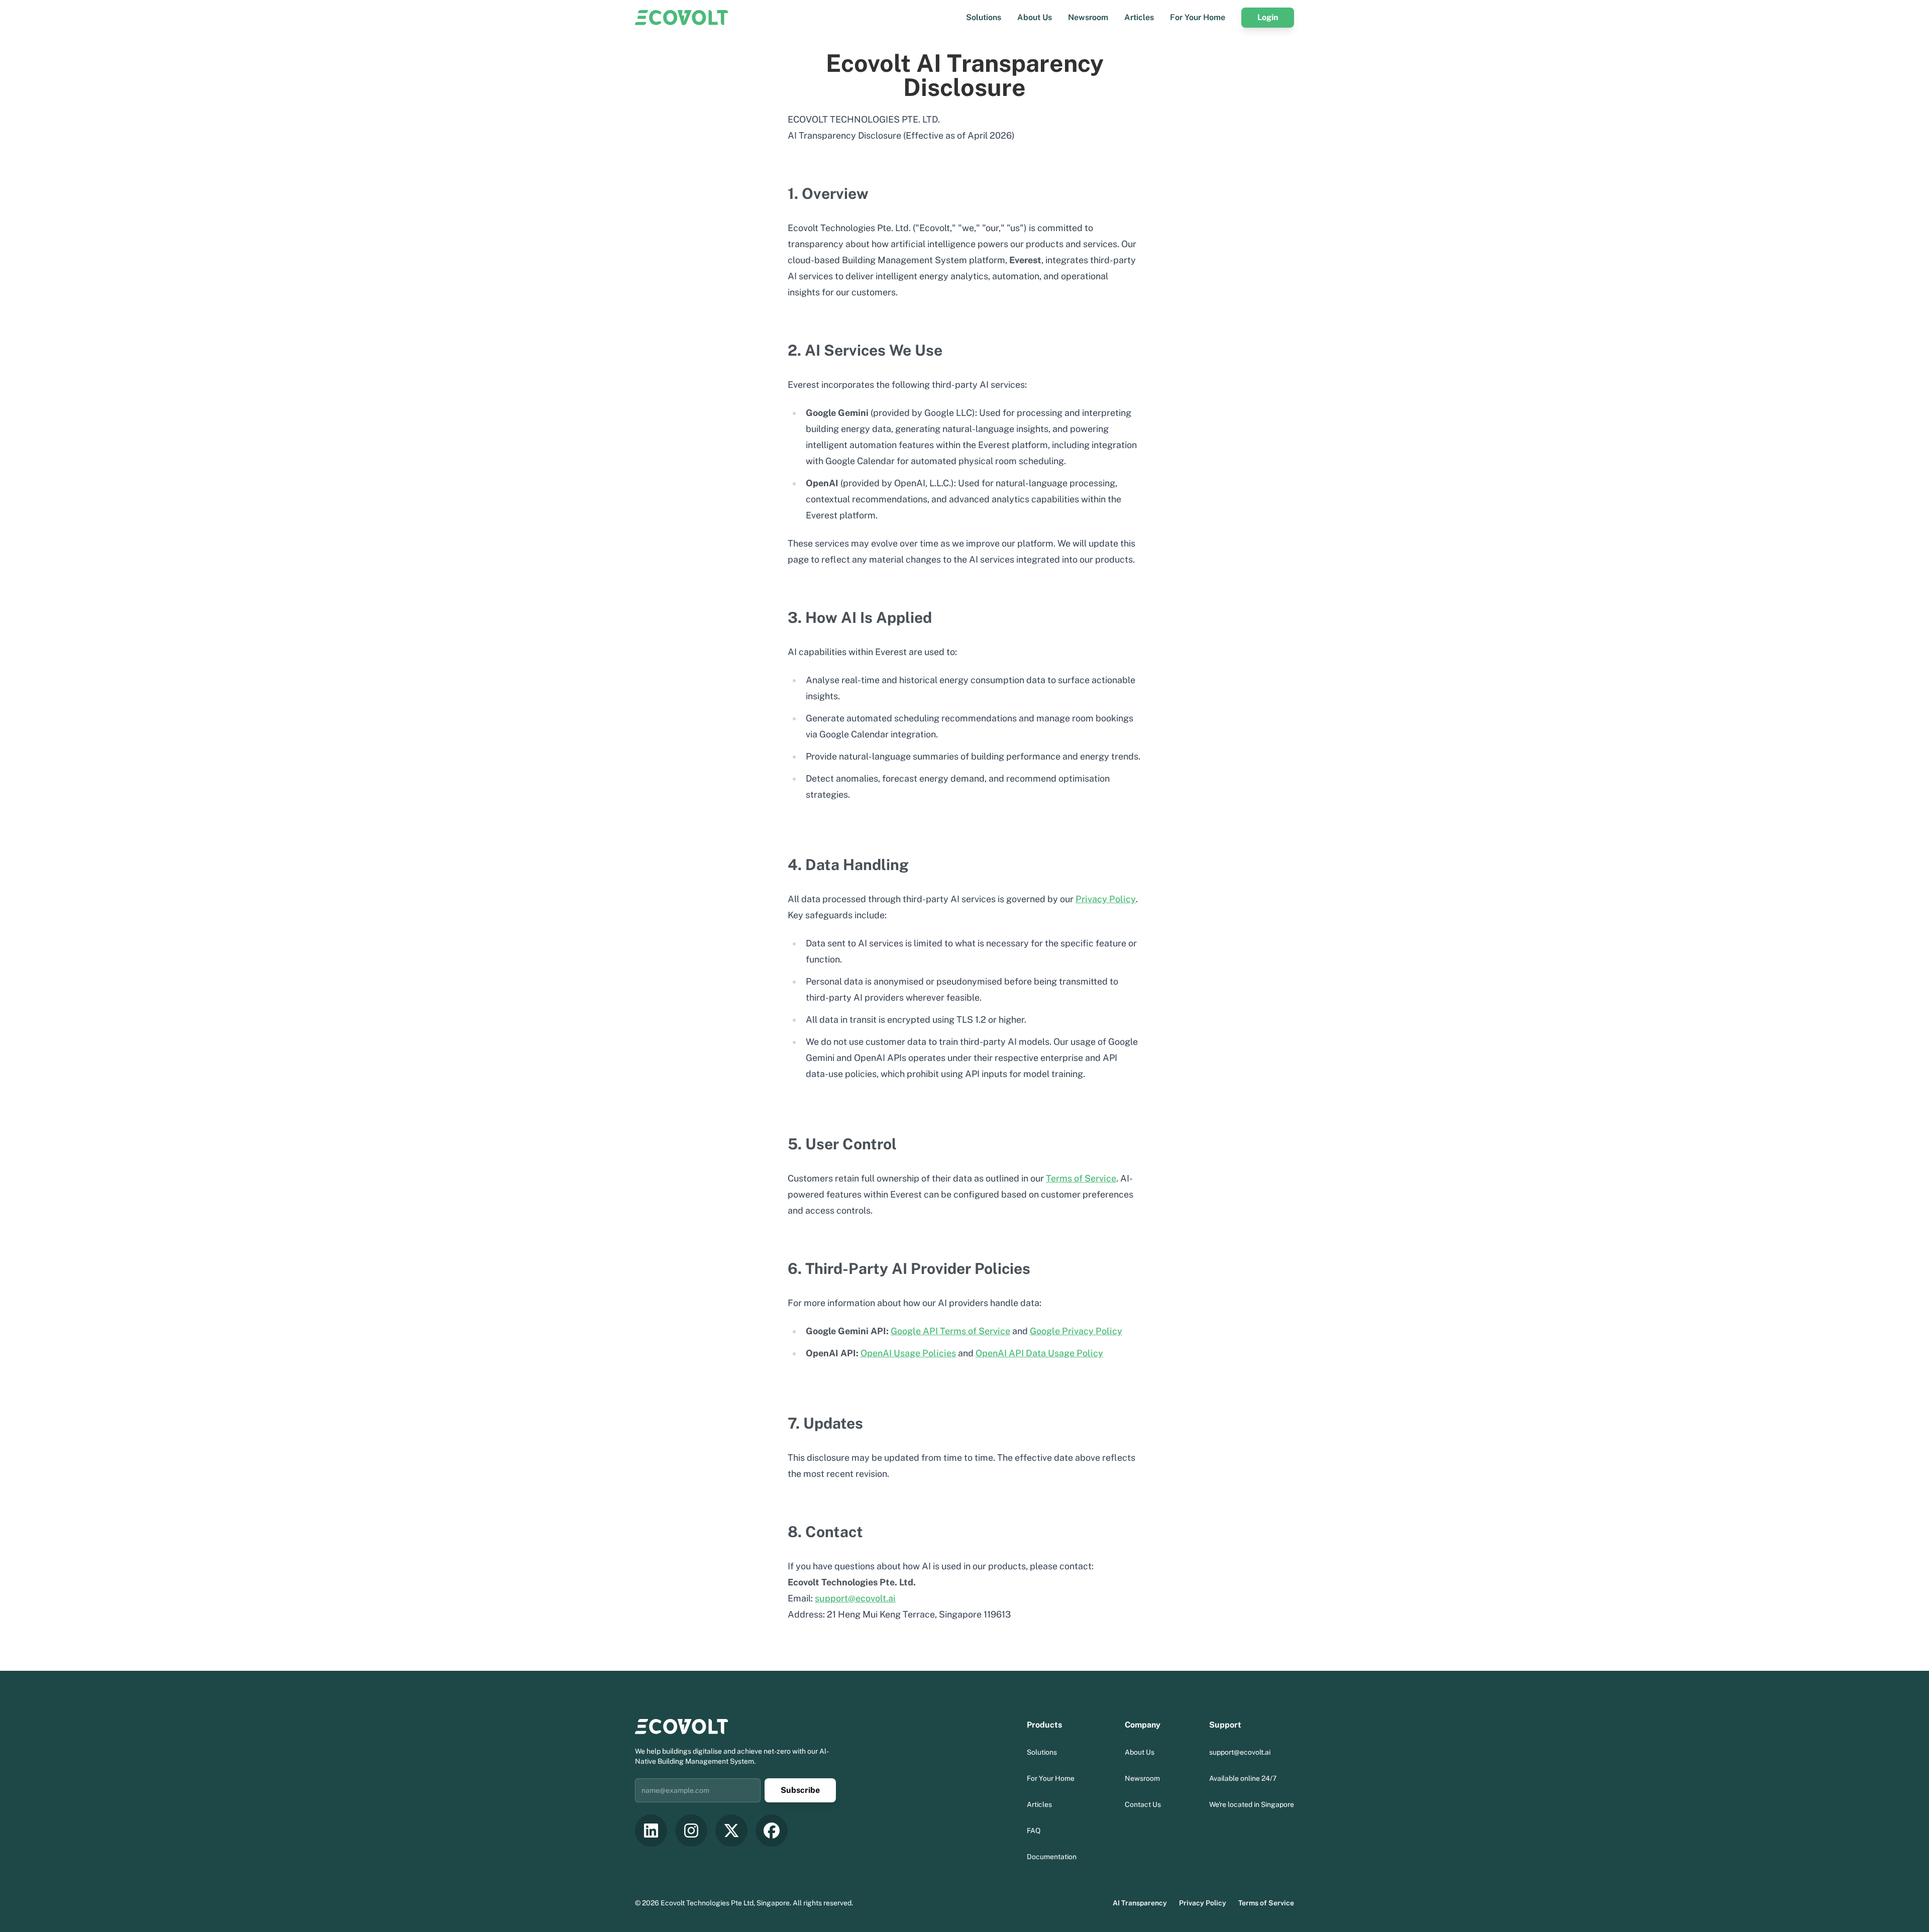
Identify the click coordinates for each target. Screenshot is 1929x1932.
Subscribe (800, 1790)
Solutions (984, 17)
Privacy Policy (1106, 899)
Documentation (1052, 1857)
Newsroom (1088, 17)
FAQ (1034, 1831)
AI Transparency (1140, 1903)
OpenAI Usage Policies (908, 1353)
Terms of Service (1081, 1178)
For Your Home (1198, 17)
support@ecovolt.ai (855, 1598)
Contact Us (1143, 1804)
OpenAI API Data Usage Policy (1039, 1353)
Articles (1139, 17)
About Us (1035, 17)
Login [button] (1268, 17)
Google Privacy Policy (1076, 1331)
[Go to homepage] (681, 18)
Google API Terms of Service (950, 1331)
